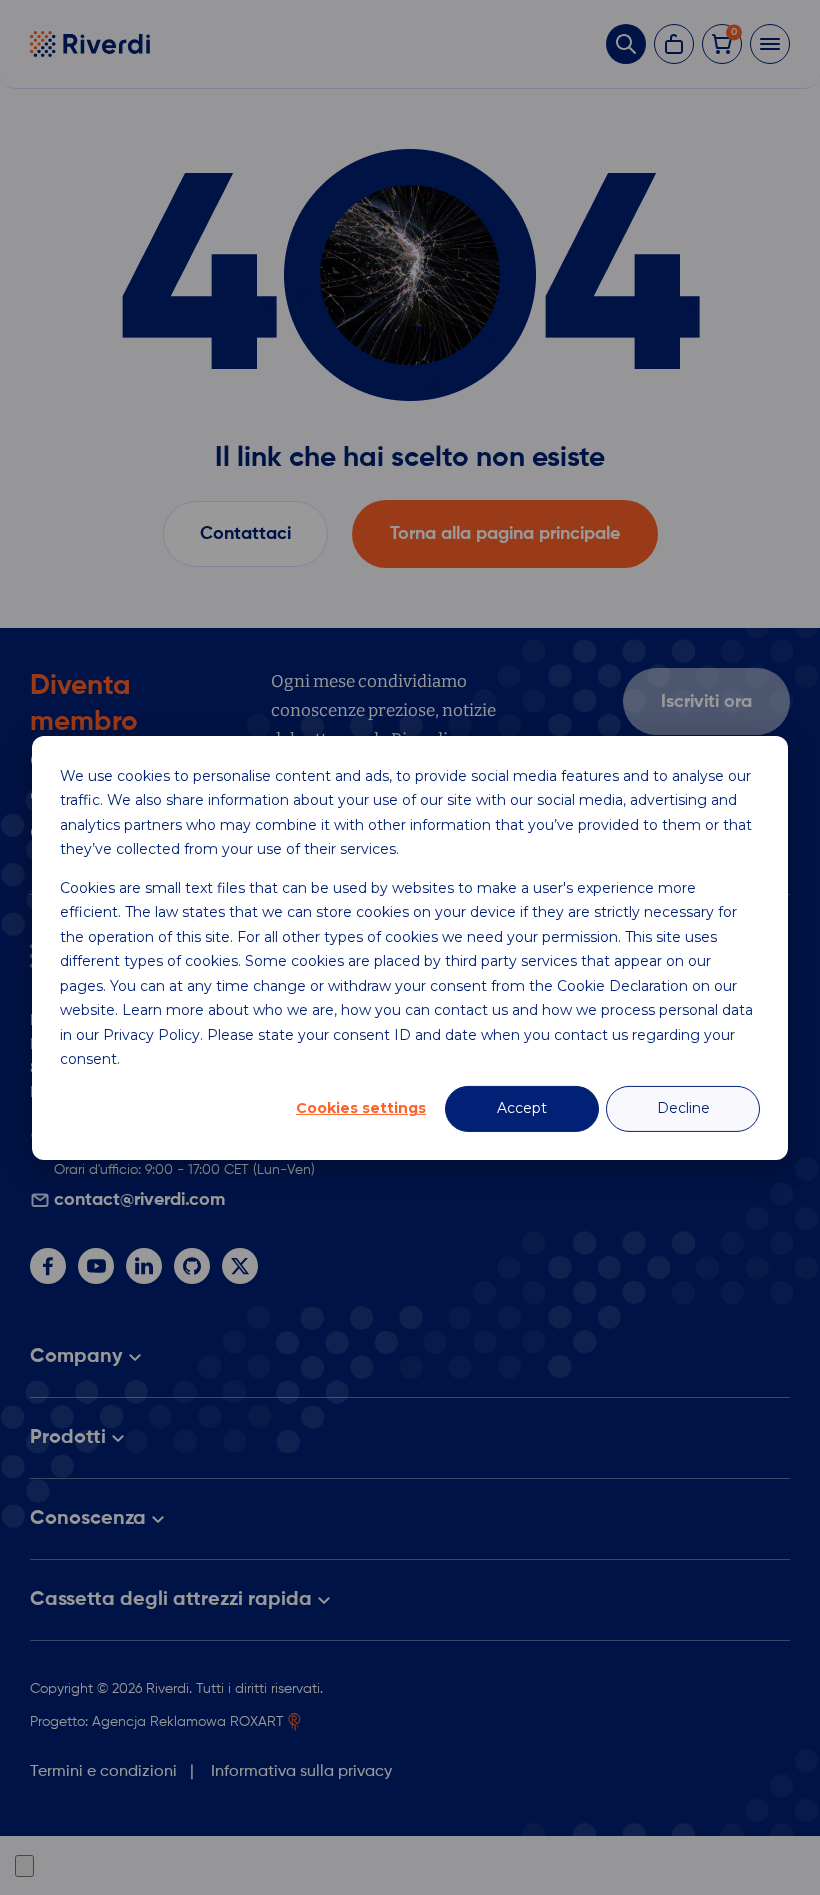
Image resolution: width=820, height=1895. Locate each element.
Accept (522, 1108)
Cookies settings (361, 1108)
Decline (683, 1108)
